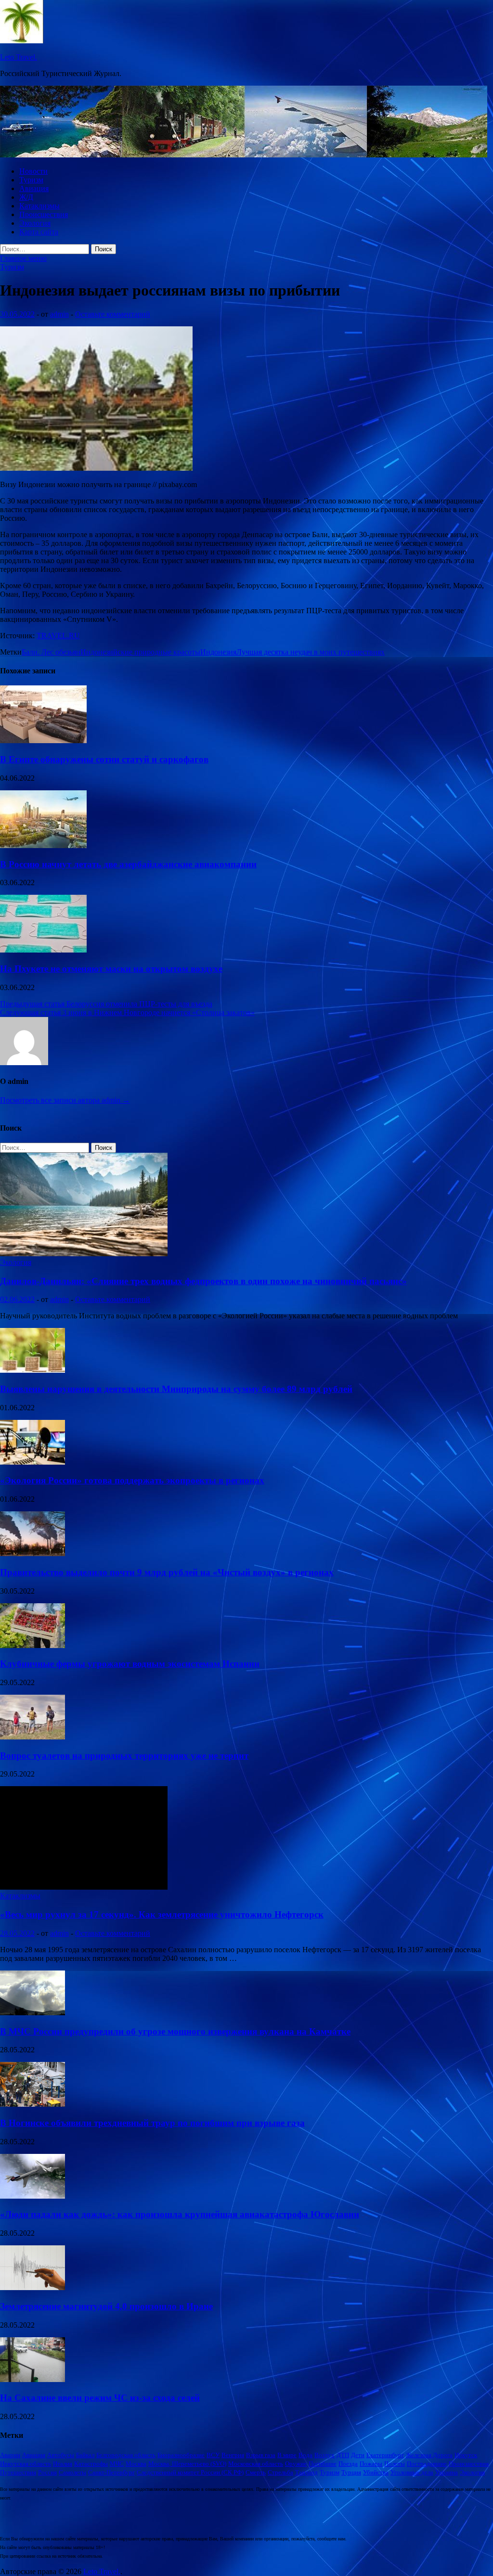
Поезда (348, 2464)
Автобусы (61, 2455)
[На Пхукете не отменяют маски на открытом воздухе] (43, 950)
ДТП (343, 2455)
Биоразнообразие (181, 2455)
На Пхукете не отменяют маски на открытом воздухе (111, 969)
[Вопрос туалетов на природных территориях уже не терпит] (32, 1737)
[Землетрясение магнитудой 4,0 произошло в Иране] (32, 2287)
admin (59, 314)
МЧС (117, 2464)
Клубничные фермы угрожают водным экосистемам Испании (130, 1664)
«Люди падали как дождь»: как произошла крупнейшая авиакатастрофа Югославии (180, 2214)
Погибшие (323, 2464)
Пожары (371, 2464)
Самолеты (72, 2472)
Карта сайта (39, 232)
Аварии (10, 2455)
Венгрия (233, 2455)
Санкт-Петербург (111, 2472)
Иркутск (466, 2455)
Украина (447, 2472)
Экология (35, 223)
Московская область (256, 2464)
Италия (63, 2464)
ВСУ (213, 2455)
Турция (351, 2472)
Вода (305, 2455)
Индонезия (218, 652)
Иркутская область (26, 2464)
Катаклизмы (39, 206)
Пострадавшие (427, 2464)
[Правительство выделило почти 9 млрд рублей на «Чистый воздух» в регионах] (32, 1553)
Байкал (85, 2455)
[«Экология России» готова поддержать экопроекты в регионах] (32, 1462)
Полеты (395, 2464)
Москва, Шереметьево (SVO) (187, 2464)
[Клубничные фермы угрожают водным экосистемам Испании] (32, 1645)
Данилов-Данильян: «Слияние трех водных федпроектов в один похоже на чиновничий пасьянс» (203, 1281)
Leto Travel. (19, 57)
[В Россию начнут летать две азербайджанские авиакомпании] (43, 845)
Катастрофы (91, 2464)
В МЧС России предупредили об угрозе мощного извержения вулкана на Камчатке (175, 2031)
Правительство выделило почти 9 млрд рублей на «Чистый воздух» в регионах (167, 1572)
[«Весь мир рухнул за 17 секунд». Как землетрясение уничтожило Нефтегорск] (84, 1887)
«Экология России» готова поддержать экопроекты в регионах (132, 1480)
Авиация (34, 188)
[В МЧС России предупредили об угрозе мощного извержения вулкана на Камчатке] (32, 2013)
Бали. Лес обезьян (51, 652)
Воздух (324, 2455)
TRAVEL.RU (58, 636)
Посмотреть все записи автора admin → (65, 1100)
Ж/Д (26, 197)
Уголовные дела (412, 2472)
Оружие (296, 2464)
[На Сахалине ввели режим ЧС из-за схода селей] (32, 2379)
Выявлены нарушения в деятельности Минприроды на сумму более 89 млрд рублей (176, 1389)
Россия (47, 2472)
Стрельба (280, 2472)
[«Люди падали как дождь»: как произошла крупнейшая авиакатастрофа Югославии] (32, 2196)
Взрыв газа (261, 2455)
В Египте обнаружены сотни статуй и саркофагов (104, 759)
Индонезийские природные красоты (140, 652)
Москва (136, 2464)
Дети (358, 2455)
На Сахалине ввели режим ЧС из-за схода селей (100, 2398)
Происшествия (44, 214)
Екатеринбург (385, 2455)
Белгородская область (126, 2455)
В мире (287, 2455)
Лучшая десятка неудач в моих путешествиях (311, 652)
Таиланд (306, 2472)
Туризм (31, 180)
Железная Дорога (429, 2455)
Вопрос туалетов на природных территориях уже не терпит (124, 1756)
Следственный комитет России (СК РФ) (190, 2472)
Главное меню (23, 258)
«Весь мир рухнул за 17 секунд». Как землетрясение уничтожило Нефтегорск (162, 1914)
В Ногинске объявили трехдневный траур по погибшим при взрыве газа (152, 2123)
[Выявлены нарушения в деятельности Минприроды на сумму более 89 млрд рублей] (32, 1370)
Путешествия (18, 2472)
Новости (33, 171)
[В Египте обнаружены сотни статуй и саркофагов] (43, 741)
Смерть (256, 2472)
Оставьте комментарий (113, 314)
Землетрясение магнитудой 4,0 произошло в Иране (106, 2306)
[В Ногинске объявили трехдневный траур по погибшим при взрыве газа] (32, 2104)
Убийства (376, 2472)
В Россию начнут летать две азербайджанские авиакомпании (128, 864)
